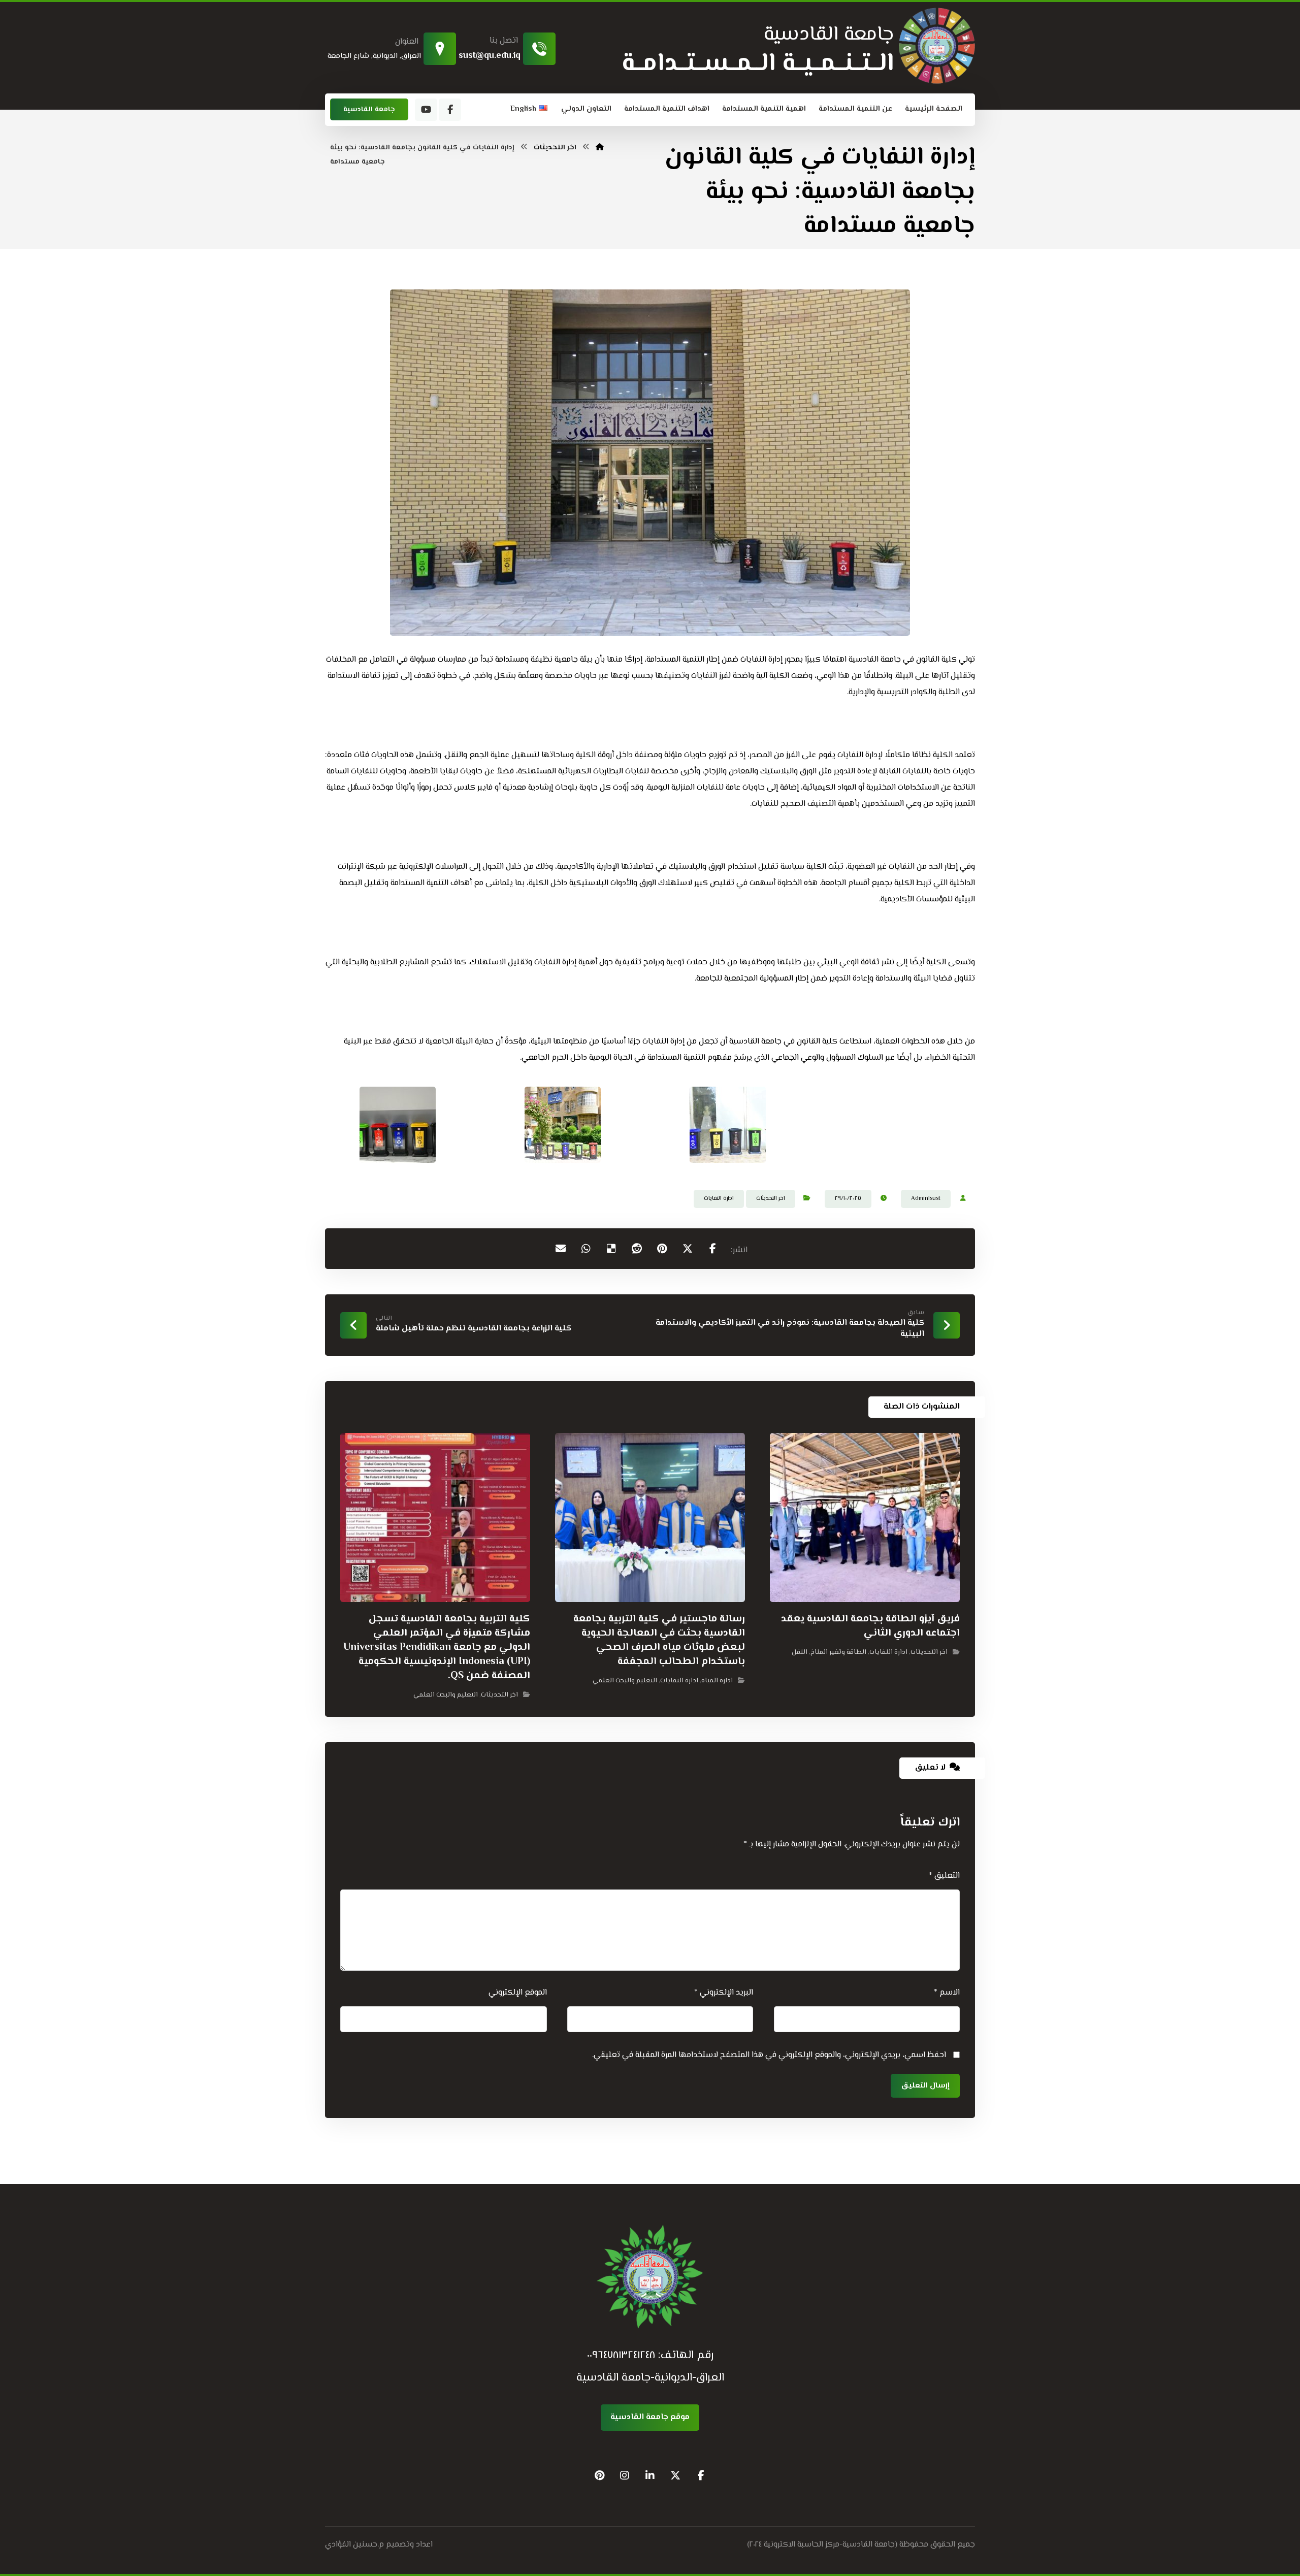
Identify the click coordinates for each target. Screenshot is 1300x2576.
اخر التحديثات (771, 1199)
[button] (450, 110)
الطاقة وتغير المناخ (838, 1652)
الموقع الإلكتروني (518, 1993)
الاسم (947, 1993)
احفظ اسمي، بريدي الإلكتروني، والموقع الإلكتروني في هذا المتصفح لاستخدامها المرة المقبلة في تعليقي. (769, 2055)
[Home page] (600, 148)
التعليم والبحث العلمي (625, 1681)
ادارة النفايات (719, 1199)
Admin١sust (926, 1199)
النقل (800, 1652)
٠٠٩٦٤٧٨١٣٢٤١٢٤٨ (621, 2356)
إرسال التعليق (925, 2086)
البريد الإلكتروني (724, 1993)
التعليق (944, 1876)
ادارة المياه (717, 1681)
